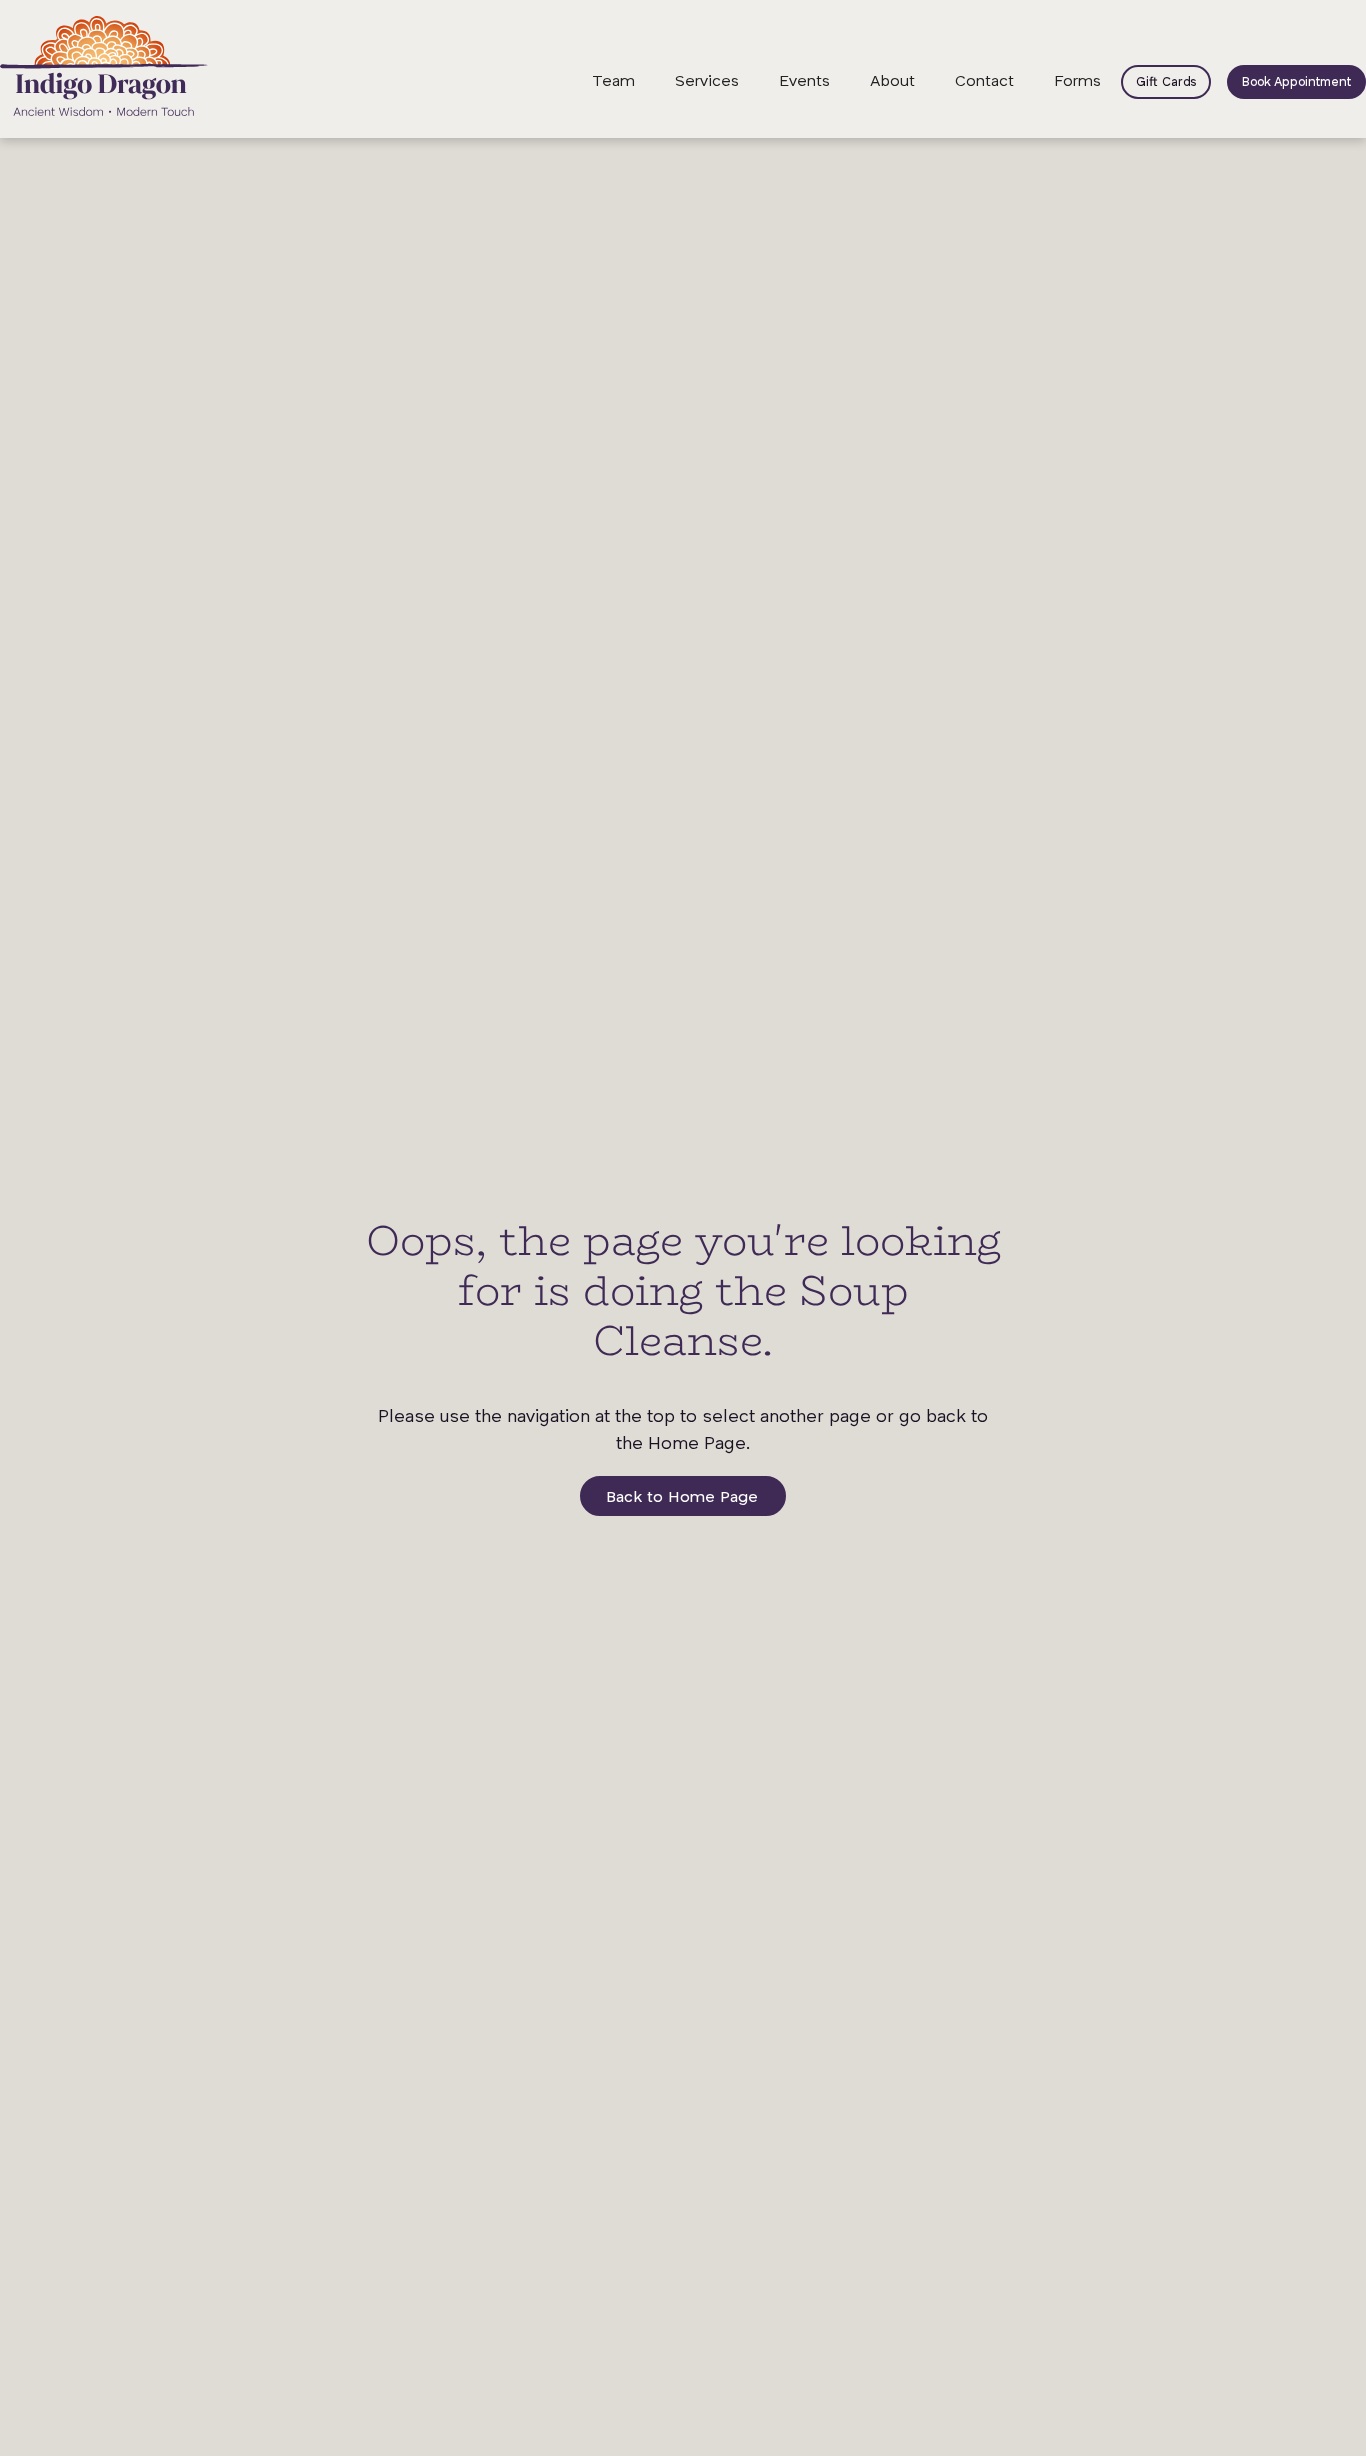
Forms (1077, 82)
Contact (984, 82)
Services (707, 82)
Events (804, 82)
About (892, 82)
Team (613, 82)
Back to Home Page (682, 1498)
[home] (104, 66)
